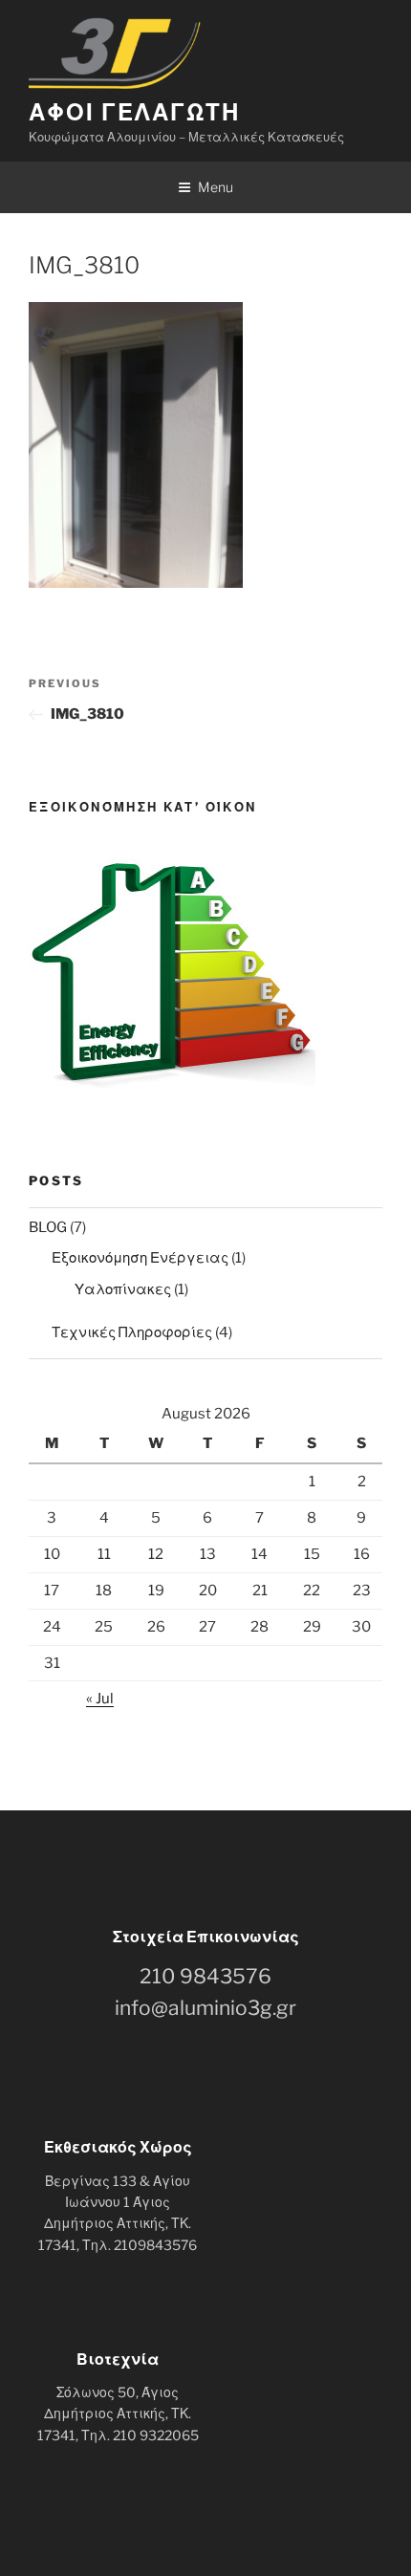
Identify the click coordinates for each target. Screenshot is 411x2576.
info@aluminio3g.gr (205, 2008)
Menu (216, 187)
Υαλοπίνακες (123, 1289)
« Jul (100, 1699)
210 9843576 (205, 1976)
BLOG (48, 1227)
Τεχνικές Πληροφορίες (132, 1332)
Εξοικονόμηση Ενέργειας (140, 1258)
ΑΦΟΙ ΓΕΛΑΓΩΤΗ (134, 112)
